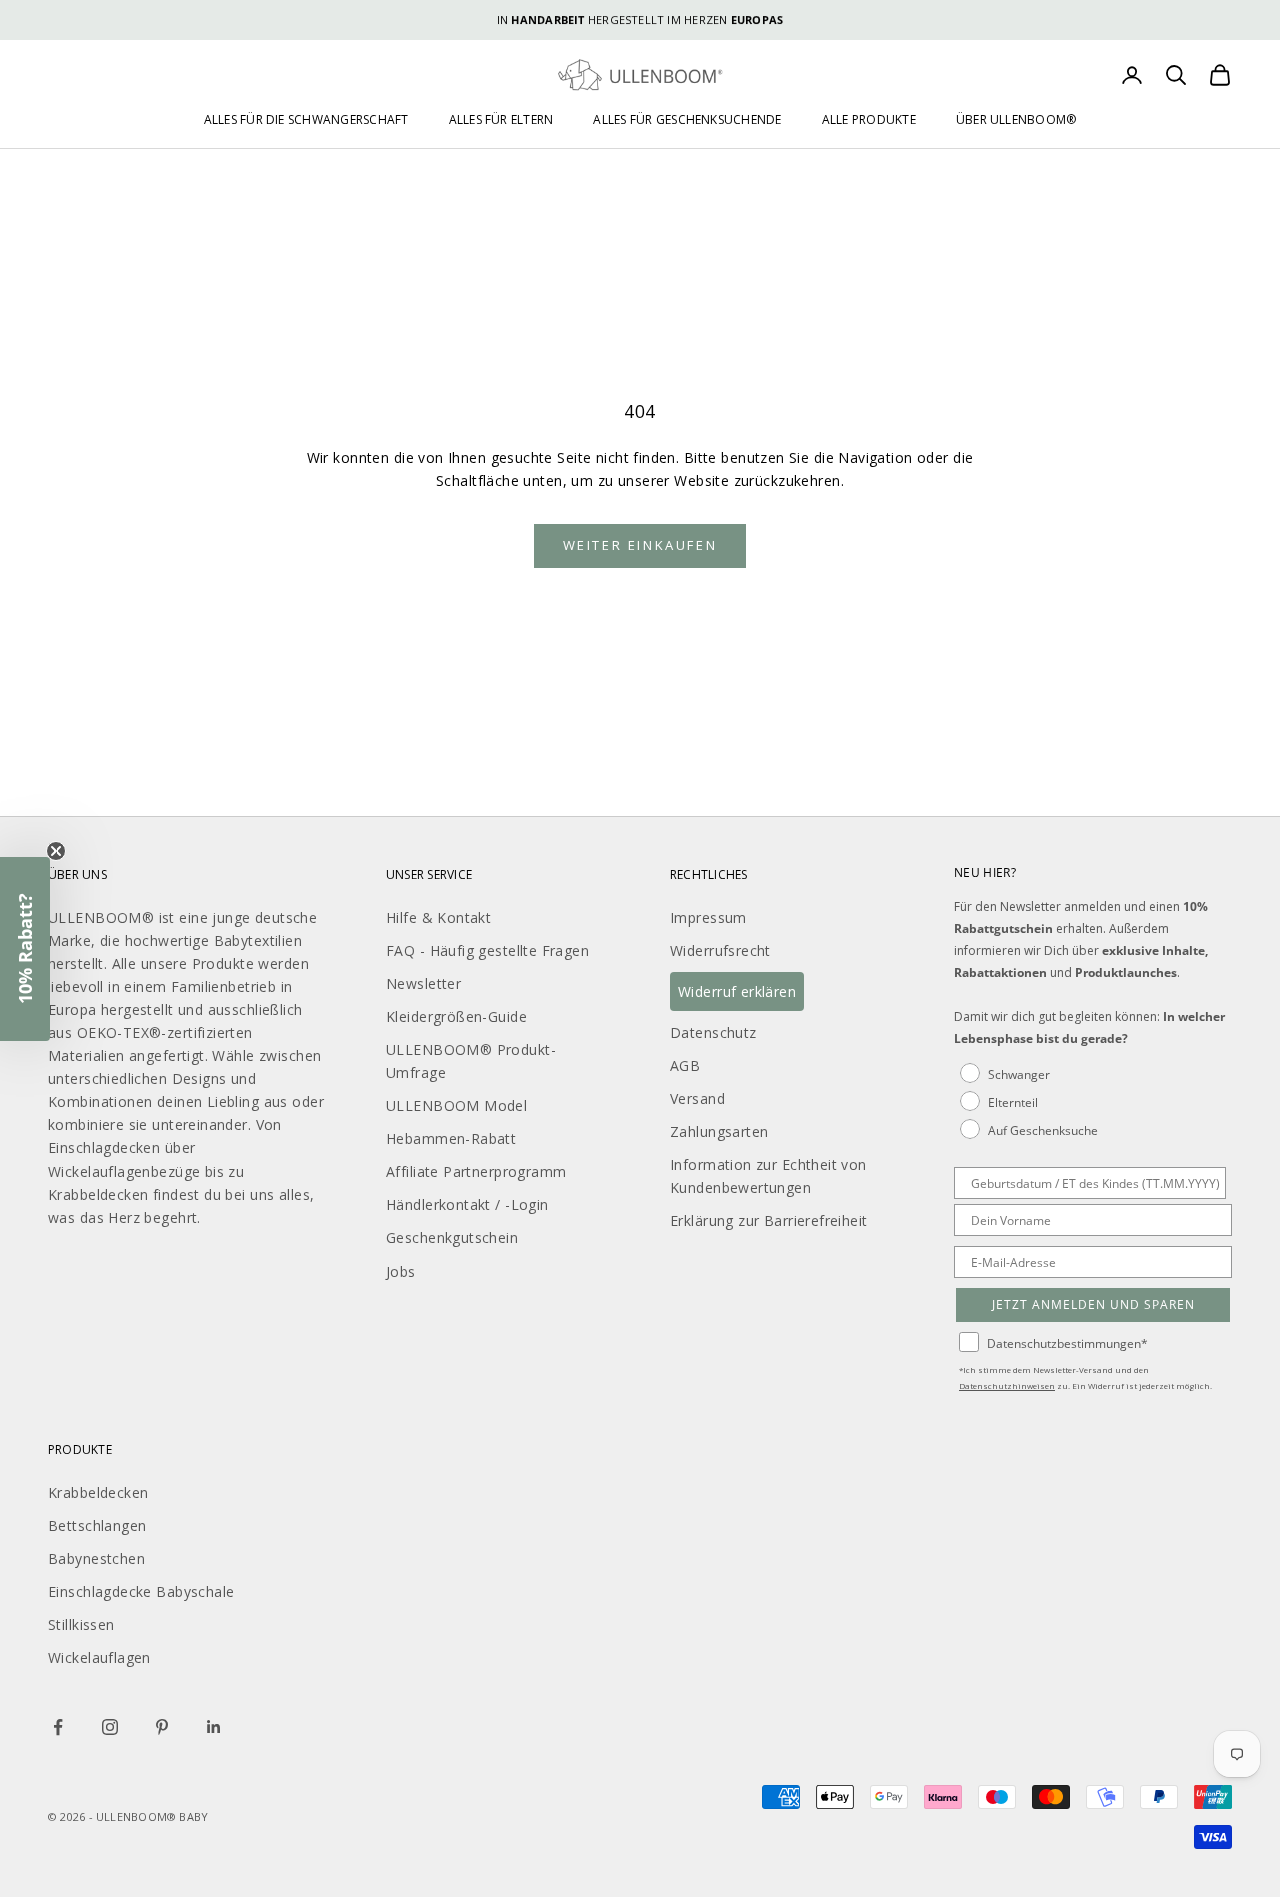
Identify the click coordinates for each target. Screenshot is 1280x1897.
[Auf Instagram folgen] (110, 1727)
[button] (25, 949)
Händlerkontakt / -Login (467, 1204)
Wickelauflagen (99, 1657)
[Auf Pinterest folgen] (162, 1727)
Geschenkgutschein (452, 1237)
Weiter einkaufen (640, 545)
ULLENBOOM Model (456, 1105)
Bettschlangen (97, 1525)
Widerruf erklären (737, 991)
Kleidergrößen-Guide (456, 1016)
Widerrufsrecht (720, 950)
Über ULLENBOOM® (1016, 119)
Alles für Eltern (501, 119)
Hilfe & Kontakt (438, 917)
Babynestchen (96, 1558)
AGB (685, 1065)
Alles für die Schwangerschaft (306, 119)
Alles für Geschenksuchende (687, 119)
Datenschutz (713, 1032)
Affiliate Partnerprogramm (476, 1171)
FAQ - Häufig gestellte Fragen (487, 950)
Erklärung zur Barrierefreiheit (769, 1220)
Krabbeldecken (98, 1492)
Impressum (708, 917)
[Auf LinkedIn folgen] (214, 1727)
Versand (697, 1098)
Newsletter (423, 983)
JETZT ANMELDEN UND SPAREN (1093, 1304)
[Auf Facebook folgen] (58, 1727)
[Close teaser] (56, 851)
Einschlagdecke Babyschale (141, 1591)
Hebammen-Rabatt (451, 1138)
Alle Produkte (869, 119)
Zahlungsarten (719, 1131)
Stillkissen (81, 1624)
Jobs (401, 1271)
